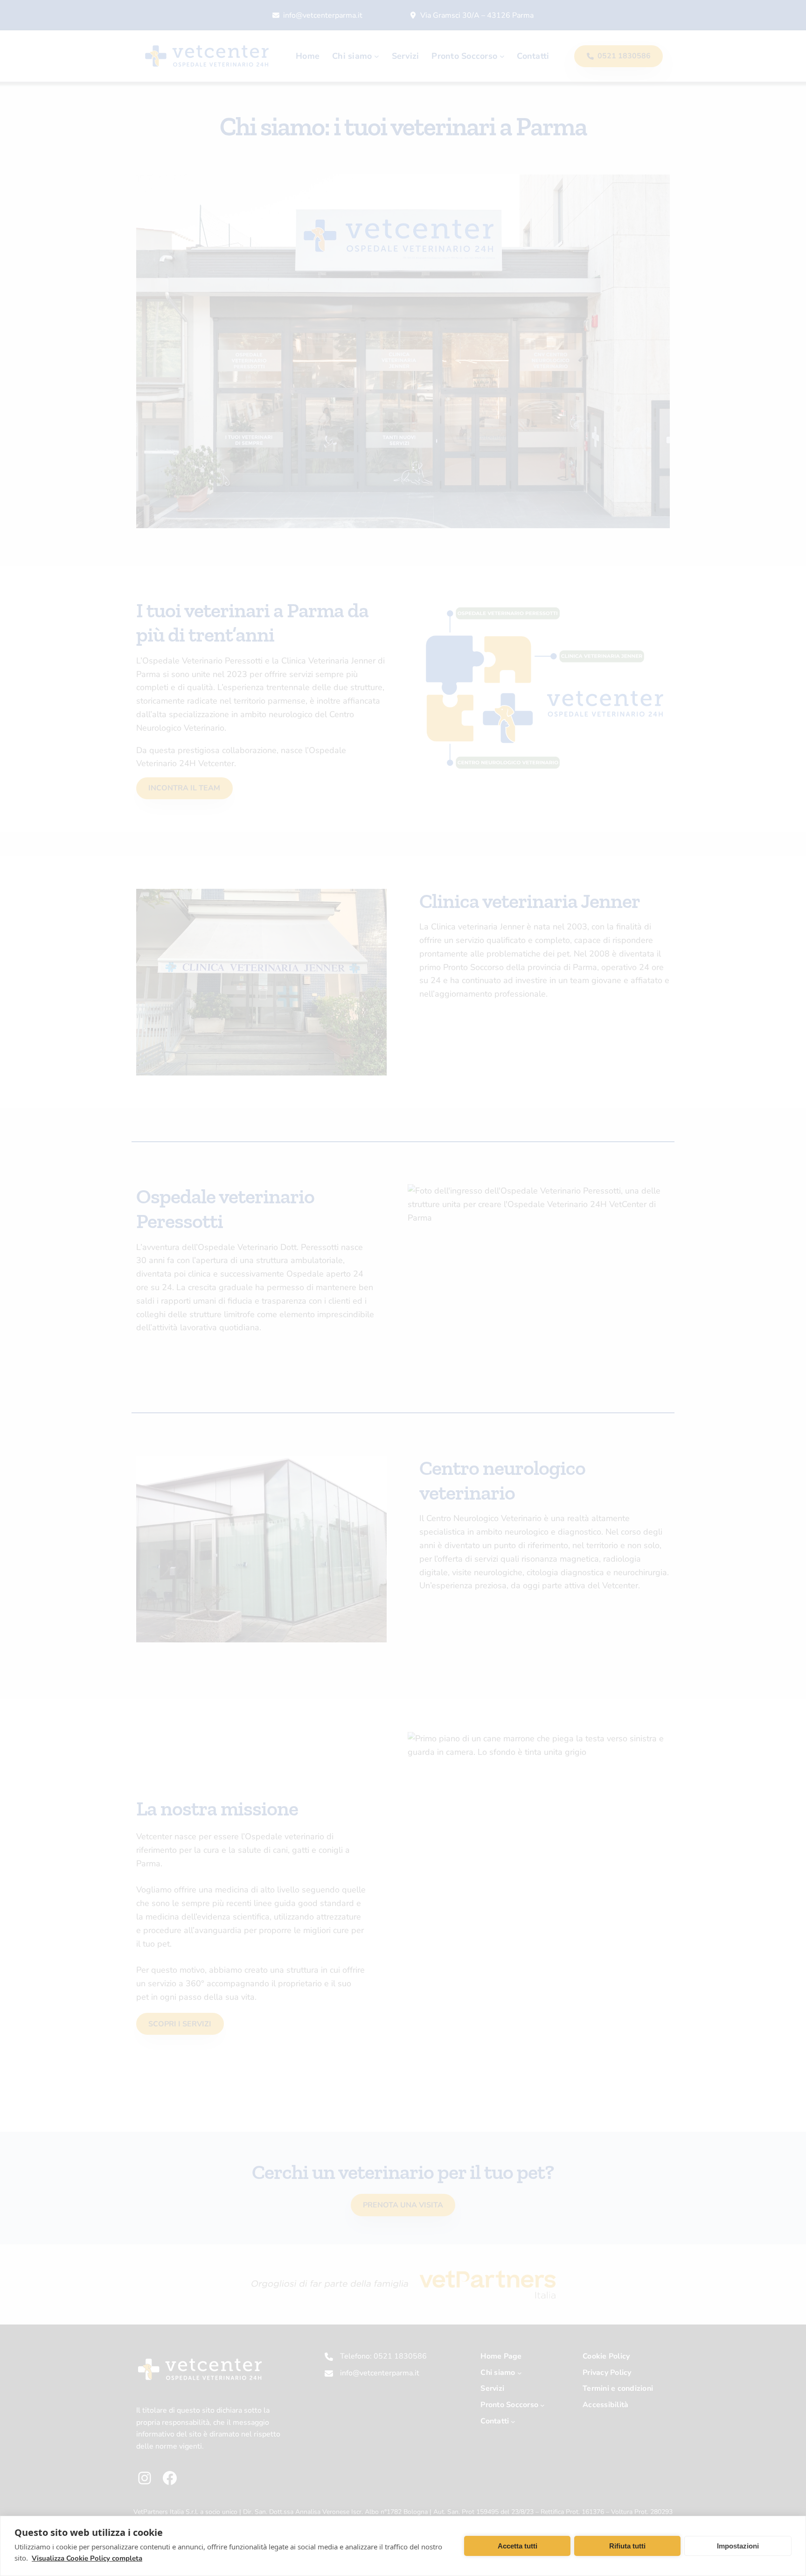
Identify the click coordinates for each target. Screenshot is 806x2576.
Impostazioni (738, 2546)
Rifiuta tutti (627, 2546)
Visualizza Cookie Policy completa (87, 2558)
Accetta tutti (518, 2546)
